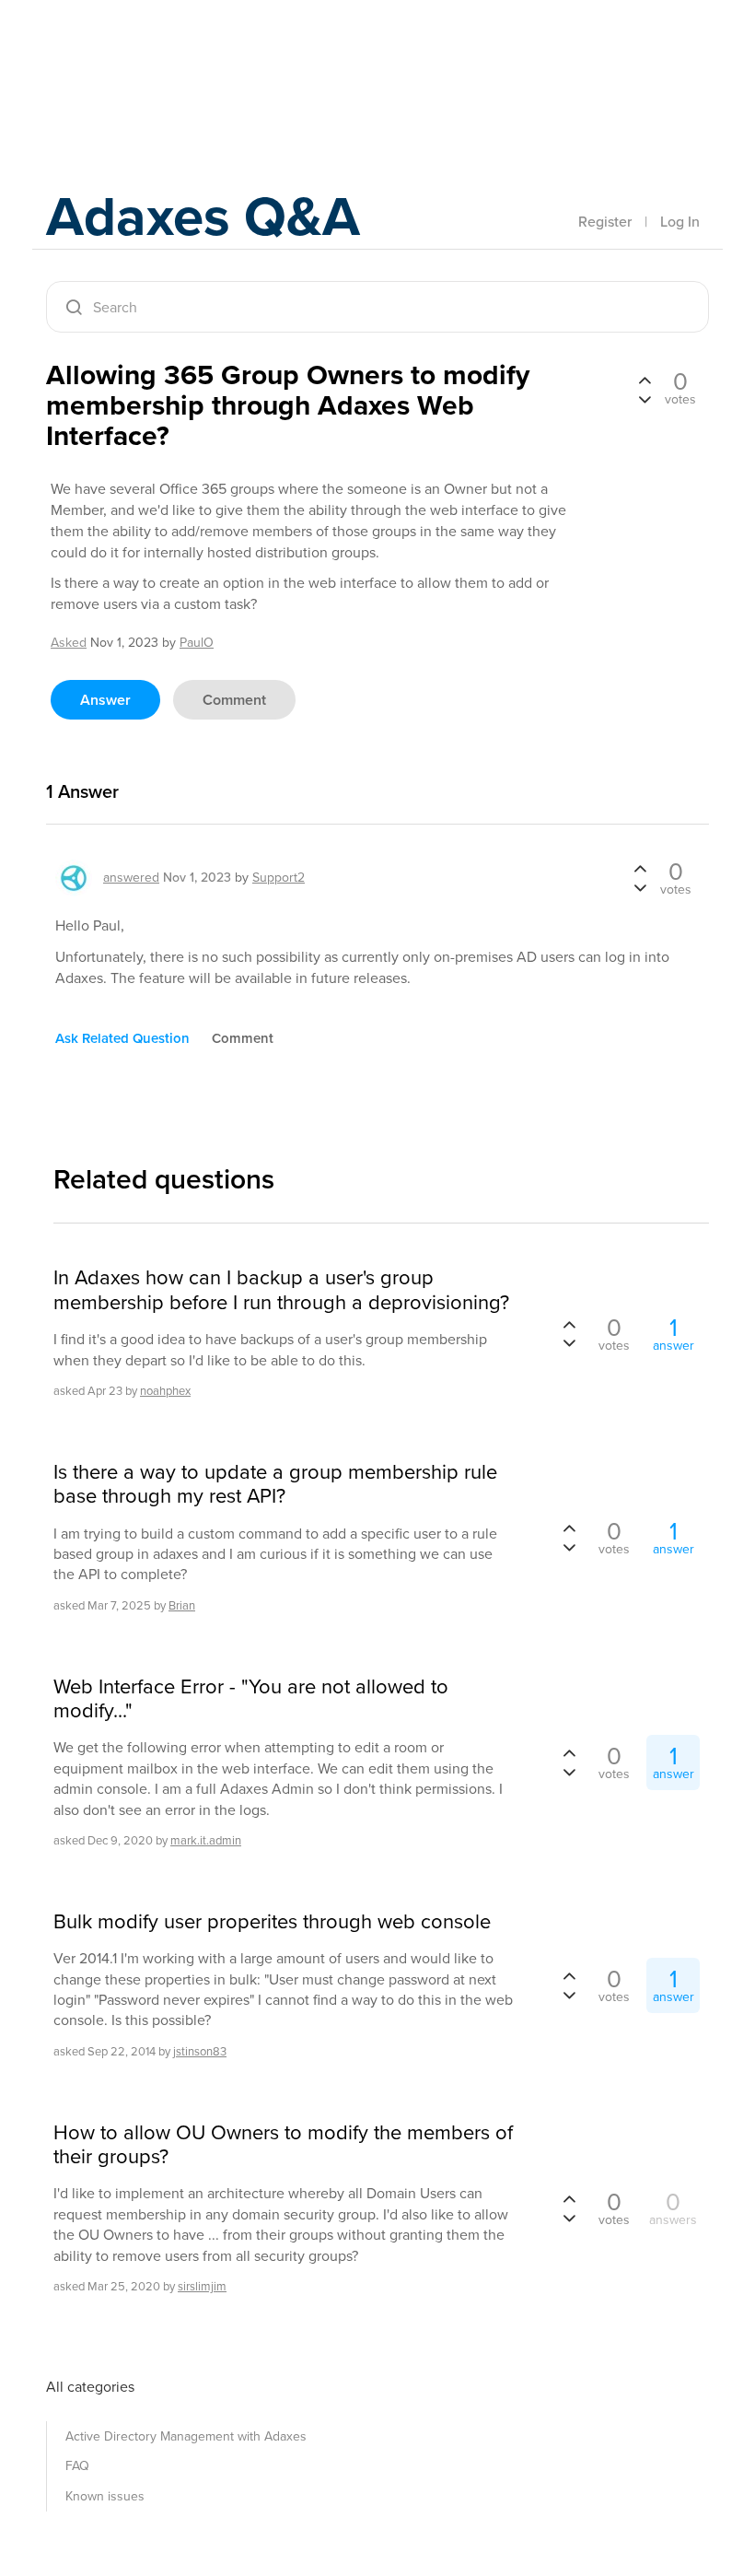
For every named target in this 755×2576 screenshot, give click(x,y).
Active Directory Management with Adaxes (186, 2436)
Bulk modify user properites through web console (272, 1922)
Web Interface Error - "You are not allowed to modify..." (251, 1699)
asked (69, 643)
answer (105, 700)
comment (234, 700)
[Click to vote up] (645, 381)
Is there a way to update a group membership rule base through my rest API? (275, 1485)
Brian (182, 1605)
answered (131, 878)
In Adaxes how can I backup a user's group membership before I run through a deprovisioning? (281, 1290)
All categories (90, 2387)
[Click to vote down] (645, 398)
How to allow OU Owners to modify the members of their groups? (283, 2145)
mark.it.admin (206, 1840)
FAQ (77, 2466)
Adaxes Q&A (203, 216)
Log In (680, 222)
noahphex (165, 1391)
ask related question (122, 1038)
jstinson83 (200, 2051)
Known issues (105, 2496)
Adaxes (133, 54)
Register (605, 222)
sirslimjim (202, 2286)
